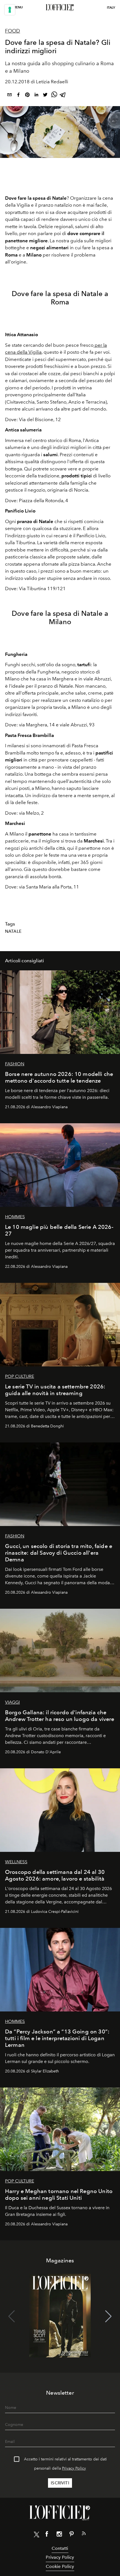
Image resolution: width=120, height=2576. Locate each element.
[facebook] (18, 96)
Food (13, 31)
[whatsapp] (54, 96)
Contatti (60, 2548)
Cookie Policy (60, 2566)
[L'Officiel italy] (60, 8)
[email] (9, 96)
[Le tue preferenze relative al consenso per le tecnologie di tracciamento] (10, 10)
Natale (13, 931)
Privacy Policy (74, 2468)
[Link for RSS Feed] (84, 2535)
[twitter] (45, 96)
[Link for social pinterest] (71, 2535)
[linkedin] (36, 96)
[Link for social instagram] (59, 2535)
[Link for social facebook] (47, 2535)
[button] (108, 2316)
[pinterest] (27, 96)
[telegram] (63, 96)
